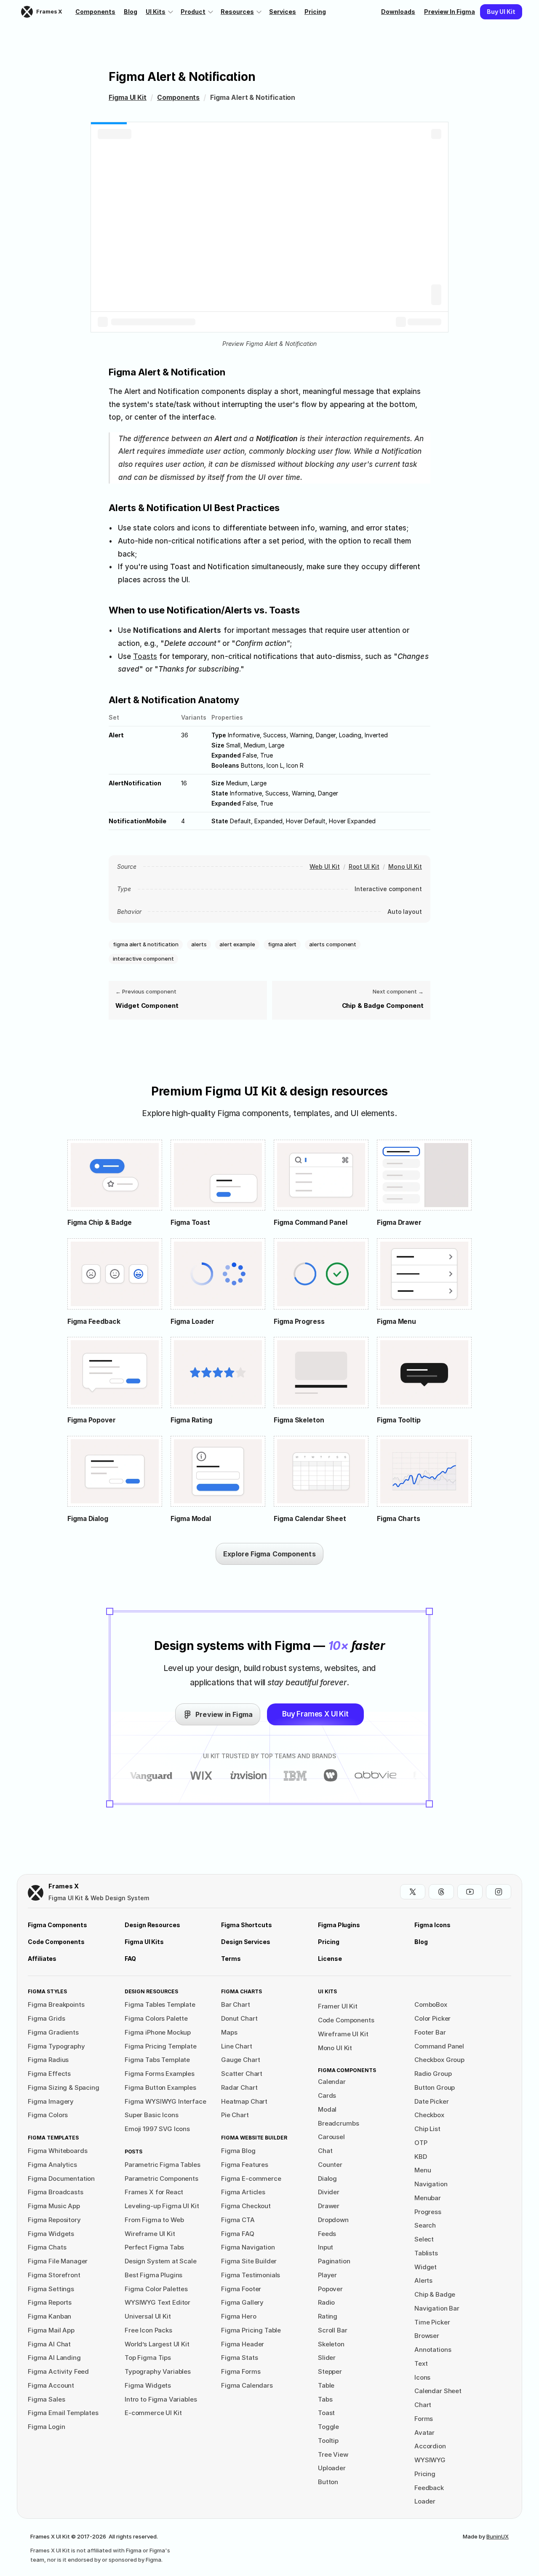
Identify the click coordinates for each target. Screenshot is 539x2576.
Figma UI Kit (128, 98)
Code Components (346, 2020)
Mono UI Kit (405, 866)
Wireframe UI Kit (343, 2034)
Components (178, 98)
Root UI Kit (364, 866)
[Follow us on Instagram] (499, 1892)
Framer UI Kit (338, 2006)
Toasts (145, 656)
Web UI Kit (324, 866)
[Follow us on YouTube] (470, 1892)
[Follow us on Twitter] (413, 1892)
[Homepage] (36, 1893)
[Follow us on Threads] (441, 1892)
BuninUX (498, 2536)
